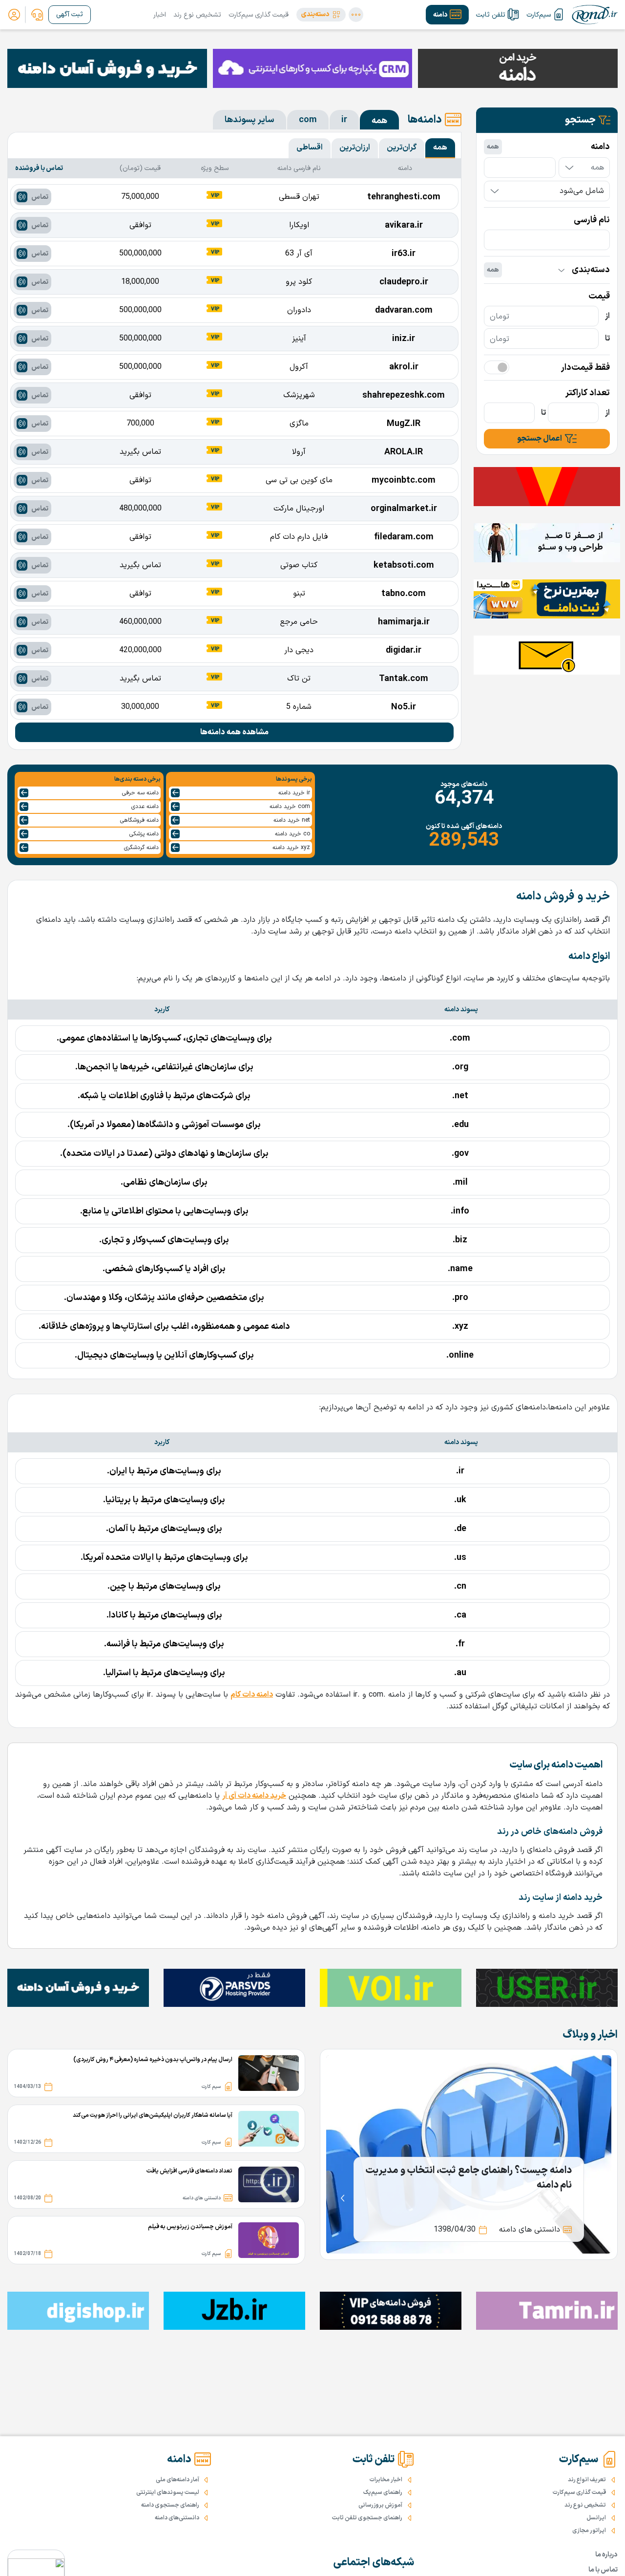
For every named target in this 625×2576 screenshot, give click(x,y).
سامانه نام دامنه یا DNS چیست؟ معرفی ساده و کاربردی (469, 2178)
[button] (321, 15)
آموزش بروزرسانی (380, 2505)
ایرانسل (596, 2518)
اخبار (160, 15)
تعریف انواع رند (587, 2480)
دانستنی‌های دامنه (177, 2518)
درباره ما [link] (606, 2555)
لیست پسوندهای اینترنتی (168, 2492)
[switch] (497, 367)
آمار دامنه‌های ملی (177, 2480)
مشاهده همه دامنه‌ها (234, 732)
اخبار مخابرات (386, 2480)
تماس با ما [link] (603, 2570)
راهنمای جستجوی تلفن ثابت (367, 2518)
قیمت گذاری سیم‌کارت (259, 15)
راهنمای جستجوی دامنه (170, 2505)
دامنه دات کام (252, 1695)
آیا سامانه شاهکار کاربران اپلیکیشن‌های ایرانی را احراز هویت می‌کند (153, 2115)
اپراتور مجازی (589, 2531)
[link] (37, 15)
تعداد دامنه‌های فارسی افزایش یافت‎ (189, 2171)
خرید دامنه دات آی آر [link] (254, 1796)
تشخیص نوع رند (197, 15)
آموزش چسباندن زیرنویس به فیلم (190, 2227)
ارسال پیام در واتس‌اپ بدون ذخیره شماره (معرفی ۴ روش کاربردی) (153, 2060)
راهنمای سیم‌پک (383, 2492)
